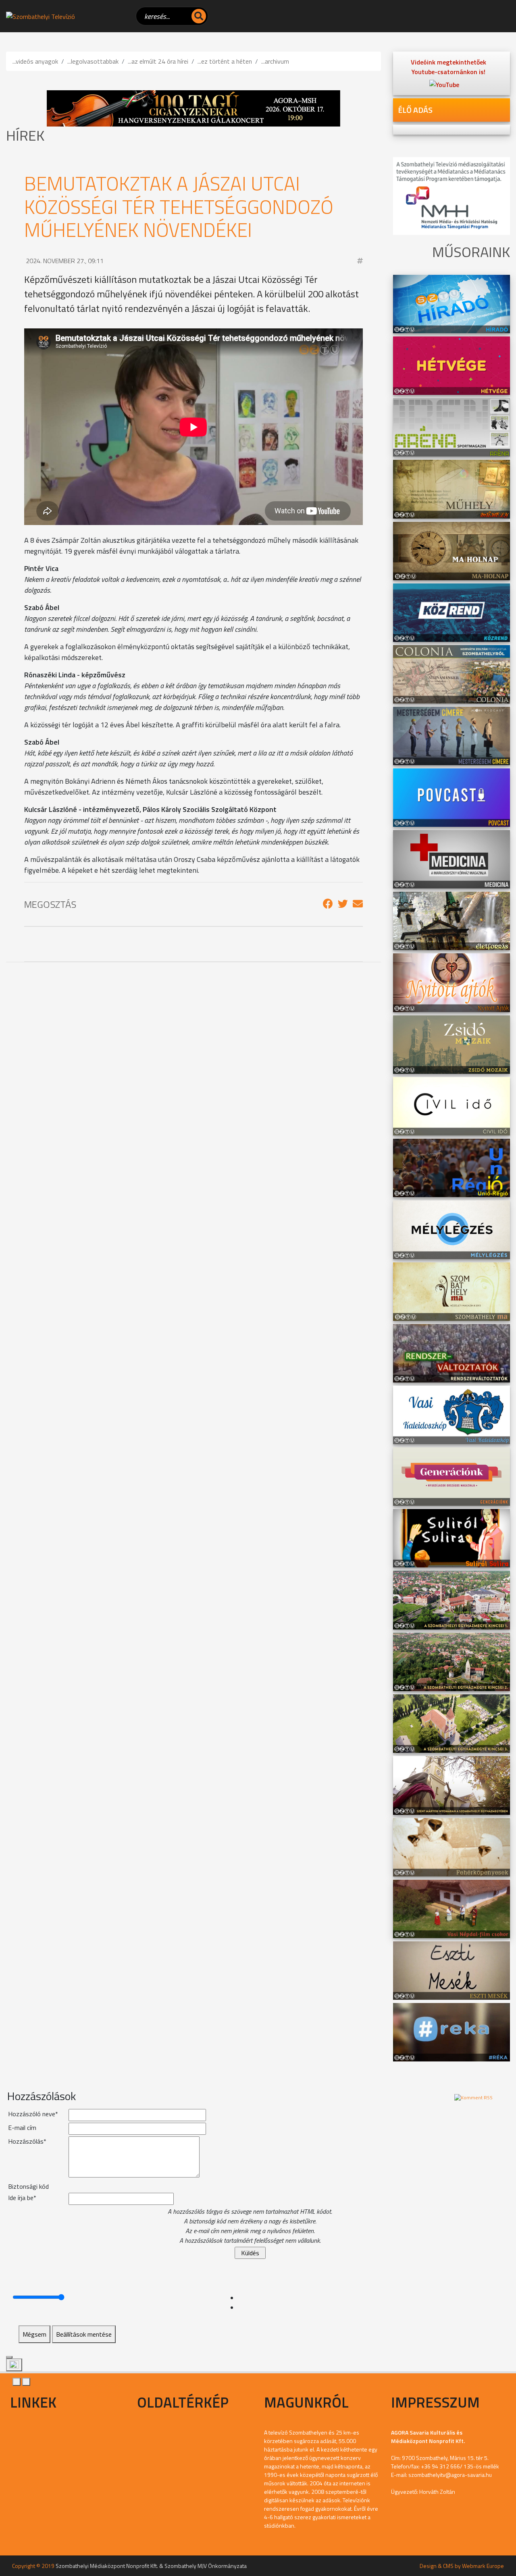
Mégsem (34, 2334)
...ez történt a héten (225, 61)
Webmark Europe (483, 2566)
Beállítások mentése (84, 2334)
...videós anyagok (35, 61)
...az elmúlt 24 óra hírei (158, 61)
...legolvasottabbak (93, 61)
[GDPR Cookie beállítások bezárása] (9, 2357)
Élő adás (415, 110)
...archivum (275, 61)
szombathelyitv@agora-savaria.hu (450, 2475)
